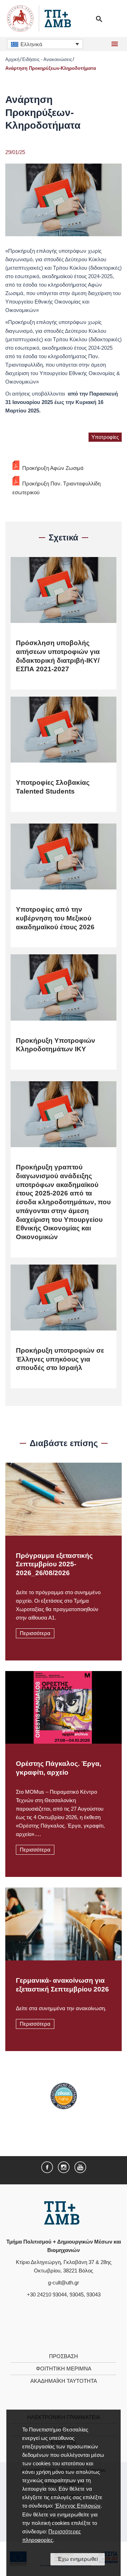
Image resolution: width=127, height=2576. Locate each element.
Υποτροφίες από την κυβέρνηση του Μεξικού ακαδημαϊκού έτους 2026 (55, 918)
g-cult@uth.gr (64, 2283)
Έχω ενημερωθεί (78, 2559)
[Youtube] (80, 2167)
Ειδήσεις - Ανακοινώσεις (47, 59)
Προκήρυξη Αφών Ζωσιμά (53, 468)
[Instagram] (64, 2167)
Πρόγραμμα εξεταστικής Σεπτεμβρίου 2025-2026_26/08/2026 (54, 1564)
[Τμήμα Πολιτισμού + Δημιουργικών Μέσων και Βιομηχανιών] (62, 2213)
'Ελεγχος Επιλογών (78, 2506)
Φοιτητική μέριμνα (64, 2369)
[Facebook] (47, 2167)
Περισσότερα (35, 1633)
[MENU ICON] (114, 44)
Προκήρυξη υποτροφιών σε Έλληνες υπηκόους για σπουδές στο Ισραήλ (60, 1359)
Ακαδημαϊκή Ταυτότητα (64, 2381)
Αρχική (12, 59)
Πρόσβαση (64, 2356)
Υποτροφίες (105, 437)
